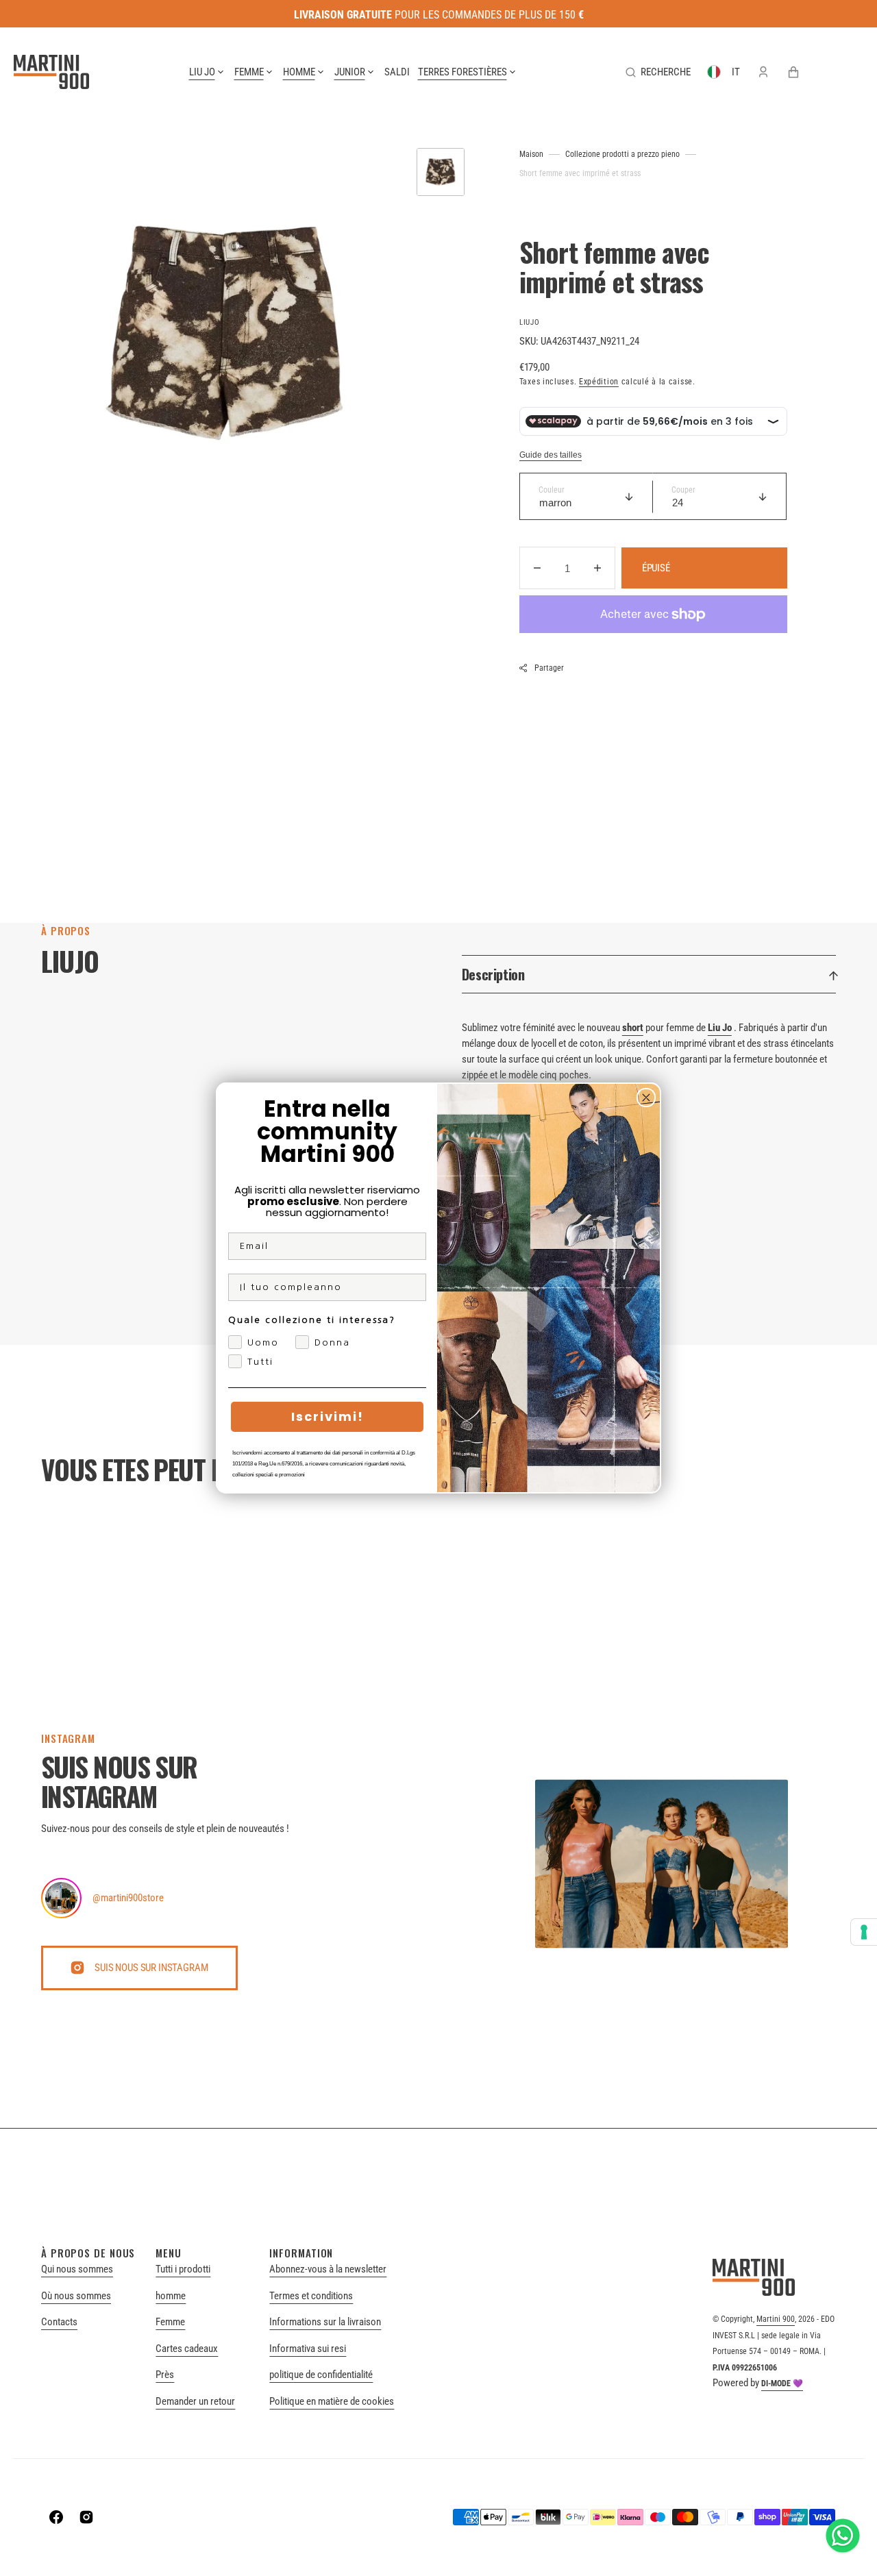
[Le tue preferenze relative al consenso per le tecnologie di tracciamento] (864, 1932)
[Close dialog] (646, 1098)
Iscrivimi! (328, 1416)
